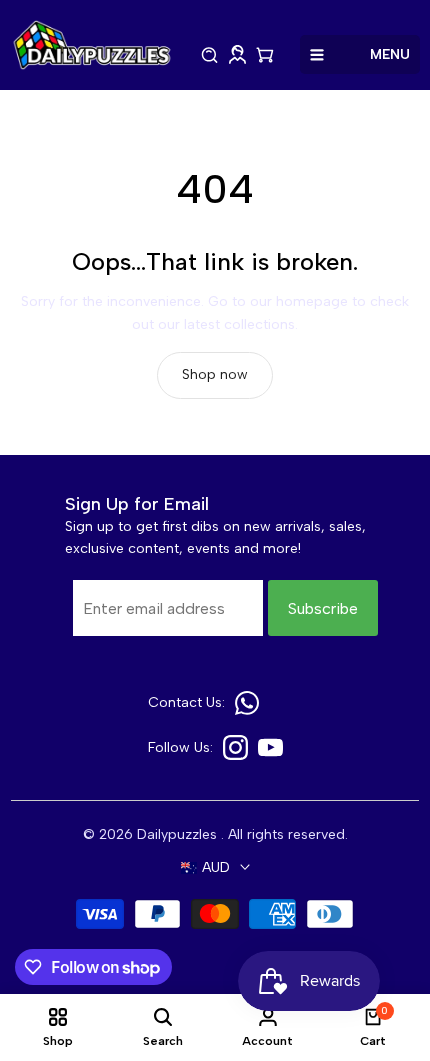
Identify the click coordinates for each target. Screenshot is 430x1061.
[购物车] (265, 55)
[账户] (237, 55)
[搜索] (210, 55)
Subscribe (323, 608)
